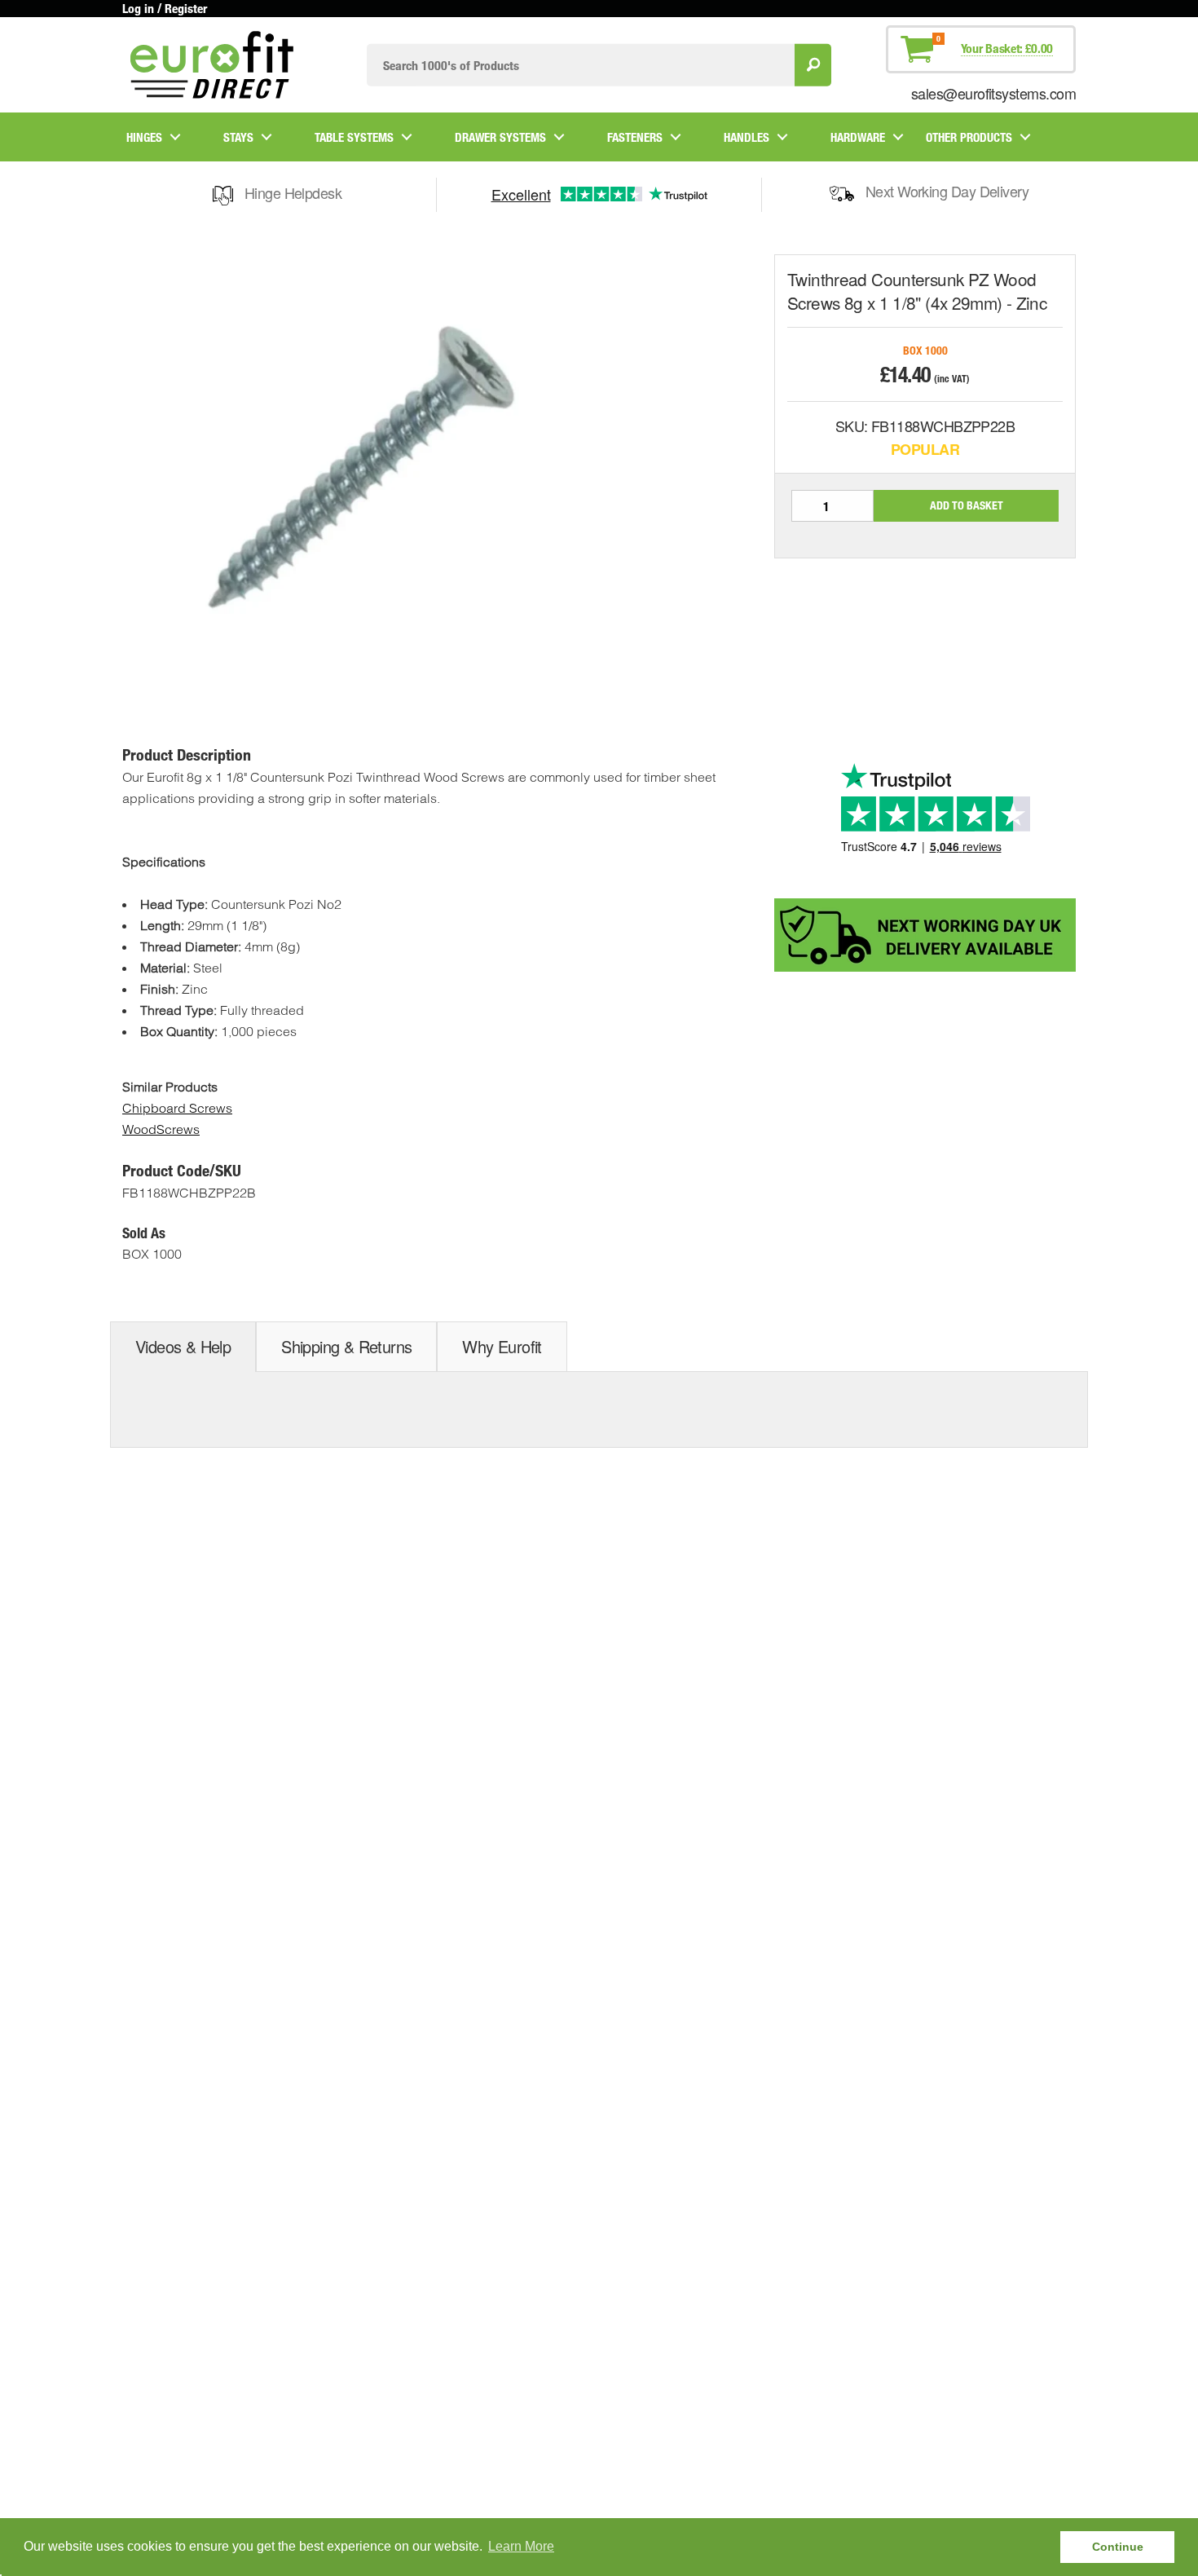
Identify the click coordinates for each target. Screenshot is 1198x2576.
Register (186, 8)
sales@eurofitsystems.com (993, 93)
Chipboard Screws (177, 1108)
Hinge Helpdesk (293, 192)
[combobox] (581, 65)
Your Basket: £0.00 (1007, 48)
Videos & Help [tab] (183, 1346)
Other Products (969, 137)
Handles (747, 137)
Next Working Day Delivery (947, 191)
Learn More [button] (521, 2546)
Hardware (858, 137)
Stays (238, 137)
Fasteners (635, 137)
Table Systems (354, 137)
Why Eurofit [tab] (502, 1346)
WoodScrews (161, 1129)
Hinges (144, 137)
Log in (138, 8)
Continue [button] (1118, 2547)
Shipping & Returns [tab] (346, 1346)
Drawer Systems (500, 137)
